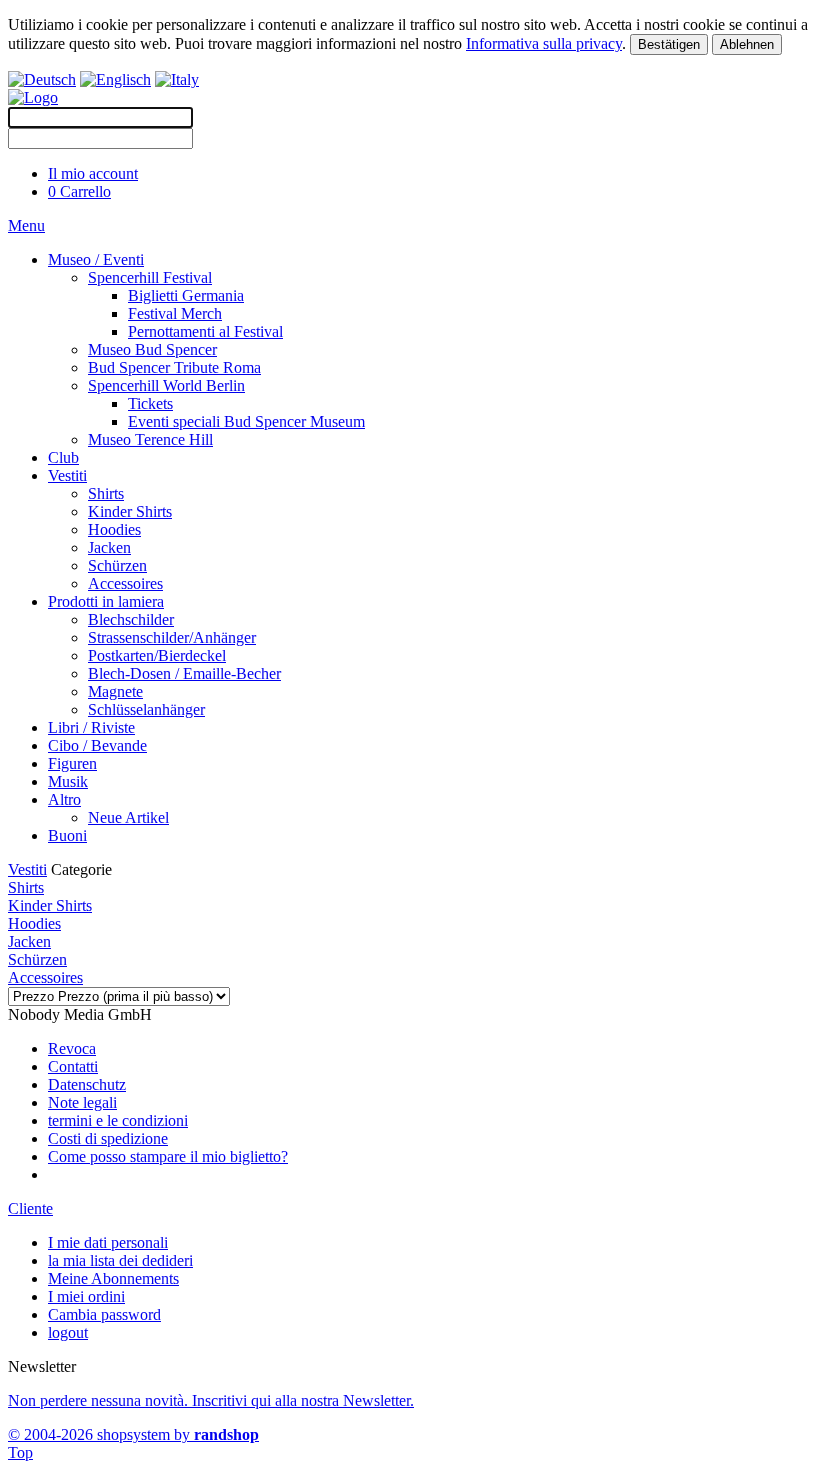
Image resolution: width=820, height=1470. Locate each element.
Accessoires (125, 583)
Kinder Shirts (130, 511)
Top (20, 1452)
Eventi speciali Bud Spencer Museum (246, 421)
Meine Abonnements (113, 1278)
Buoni (67, 835)
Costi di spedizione (108, 1138)
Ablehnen (747, 44)
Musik (68, 781)
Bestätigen (669, 44)
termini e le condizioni (118, 1120)
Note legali (82, 1102)
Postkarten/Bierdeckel (157, 655)
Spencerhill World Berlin (166, 385)
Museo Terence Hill (150, 439)
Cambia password (104, 1314)
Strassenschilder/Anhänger (172, 637)
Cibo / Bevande (97, 745)
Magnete (115, 691)
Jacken (109, 547)
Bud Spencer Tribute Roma (174, 367)
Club (63, 457)
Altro (64, 799)
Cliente (30, 1208)
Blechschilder (131, 619)
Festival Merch (175, 313)
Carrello (79, 191)
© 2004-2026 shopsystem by (133, 1434)
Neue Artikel (128, 817)
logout (68, 1332)
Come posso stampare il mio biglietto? (168, 1156)
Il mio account (93, 173)
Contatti (73, 1066)
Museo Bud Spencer (152, 349)
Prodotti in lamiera (106, 601)
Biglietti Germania (186, 295)
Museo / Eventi (96, 259)
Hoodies (114, 529)
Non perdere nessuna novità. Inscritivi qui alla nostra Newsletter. (211, 1400)
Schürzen (117, 565)
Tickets (150, 403)
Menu (26, 225)
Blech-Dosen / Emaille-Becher (184, 673)
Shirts (106, 493)
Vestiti (67, 475)
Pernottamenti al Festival (205, 331)
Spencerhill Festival (150, 277)
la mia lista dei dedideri (120, 1260)
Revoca (72, 1048)
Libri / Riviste (91, 727)
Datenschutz (87, 1084)
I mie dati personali (108, 1242)
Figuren (72, 763)
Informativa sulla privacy (544, 43)
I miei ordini (86, 1296)
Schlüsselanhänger (146, 709)
